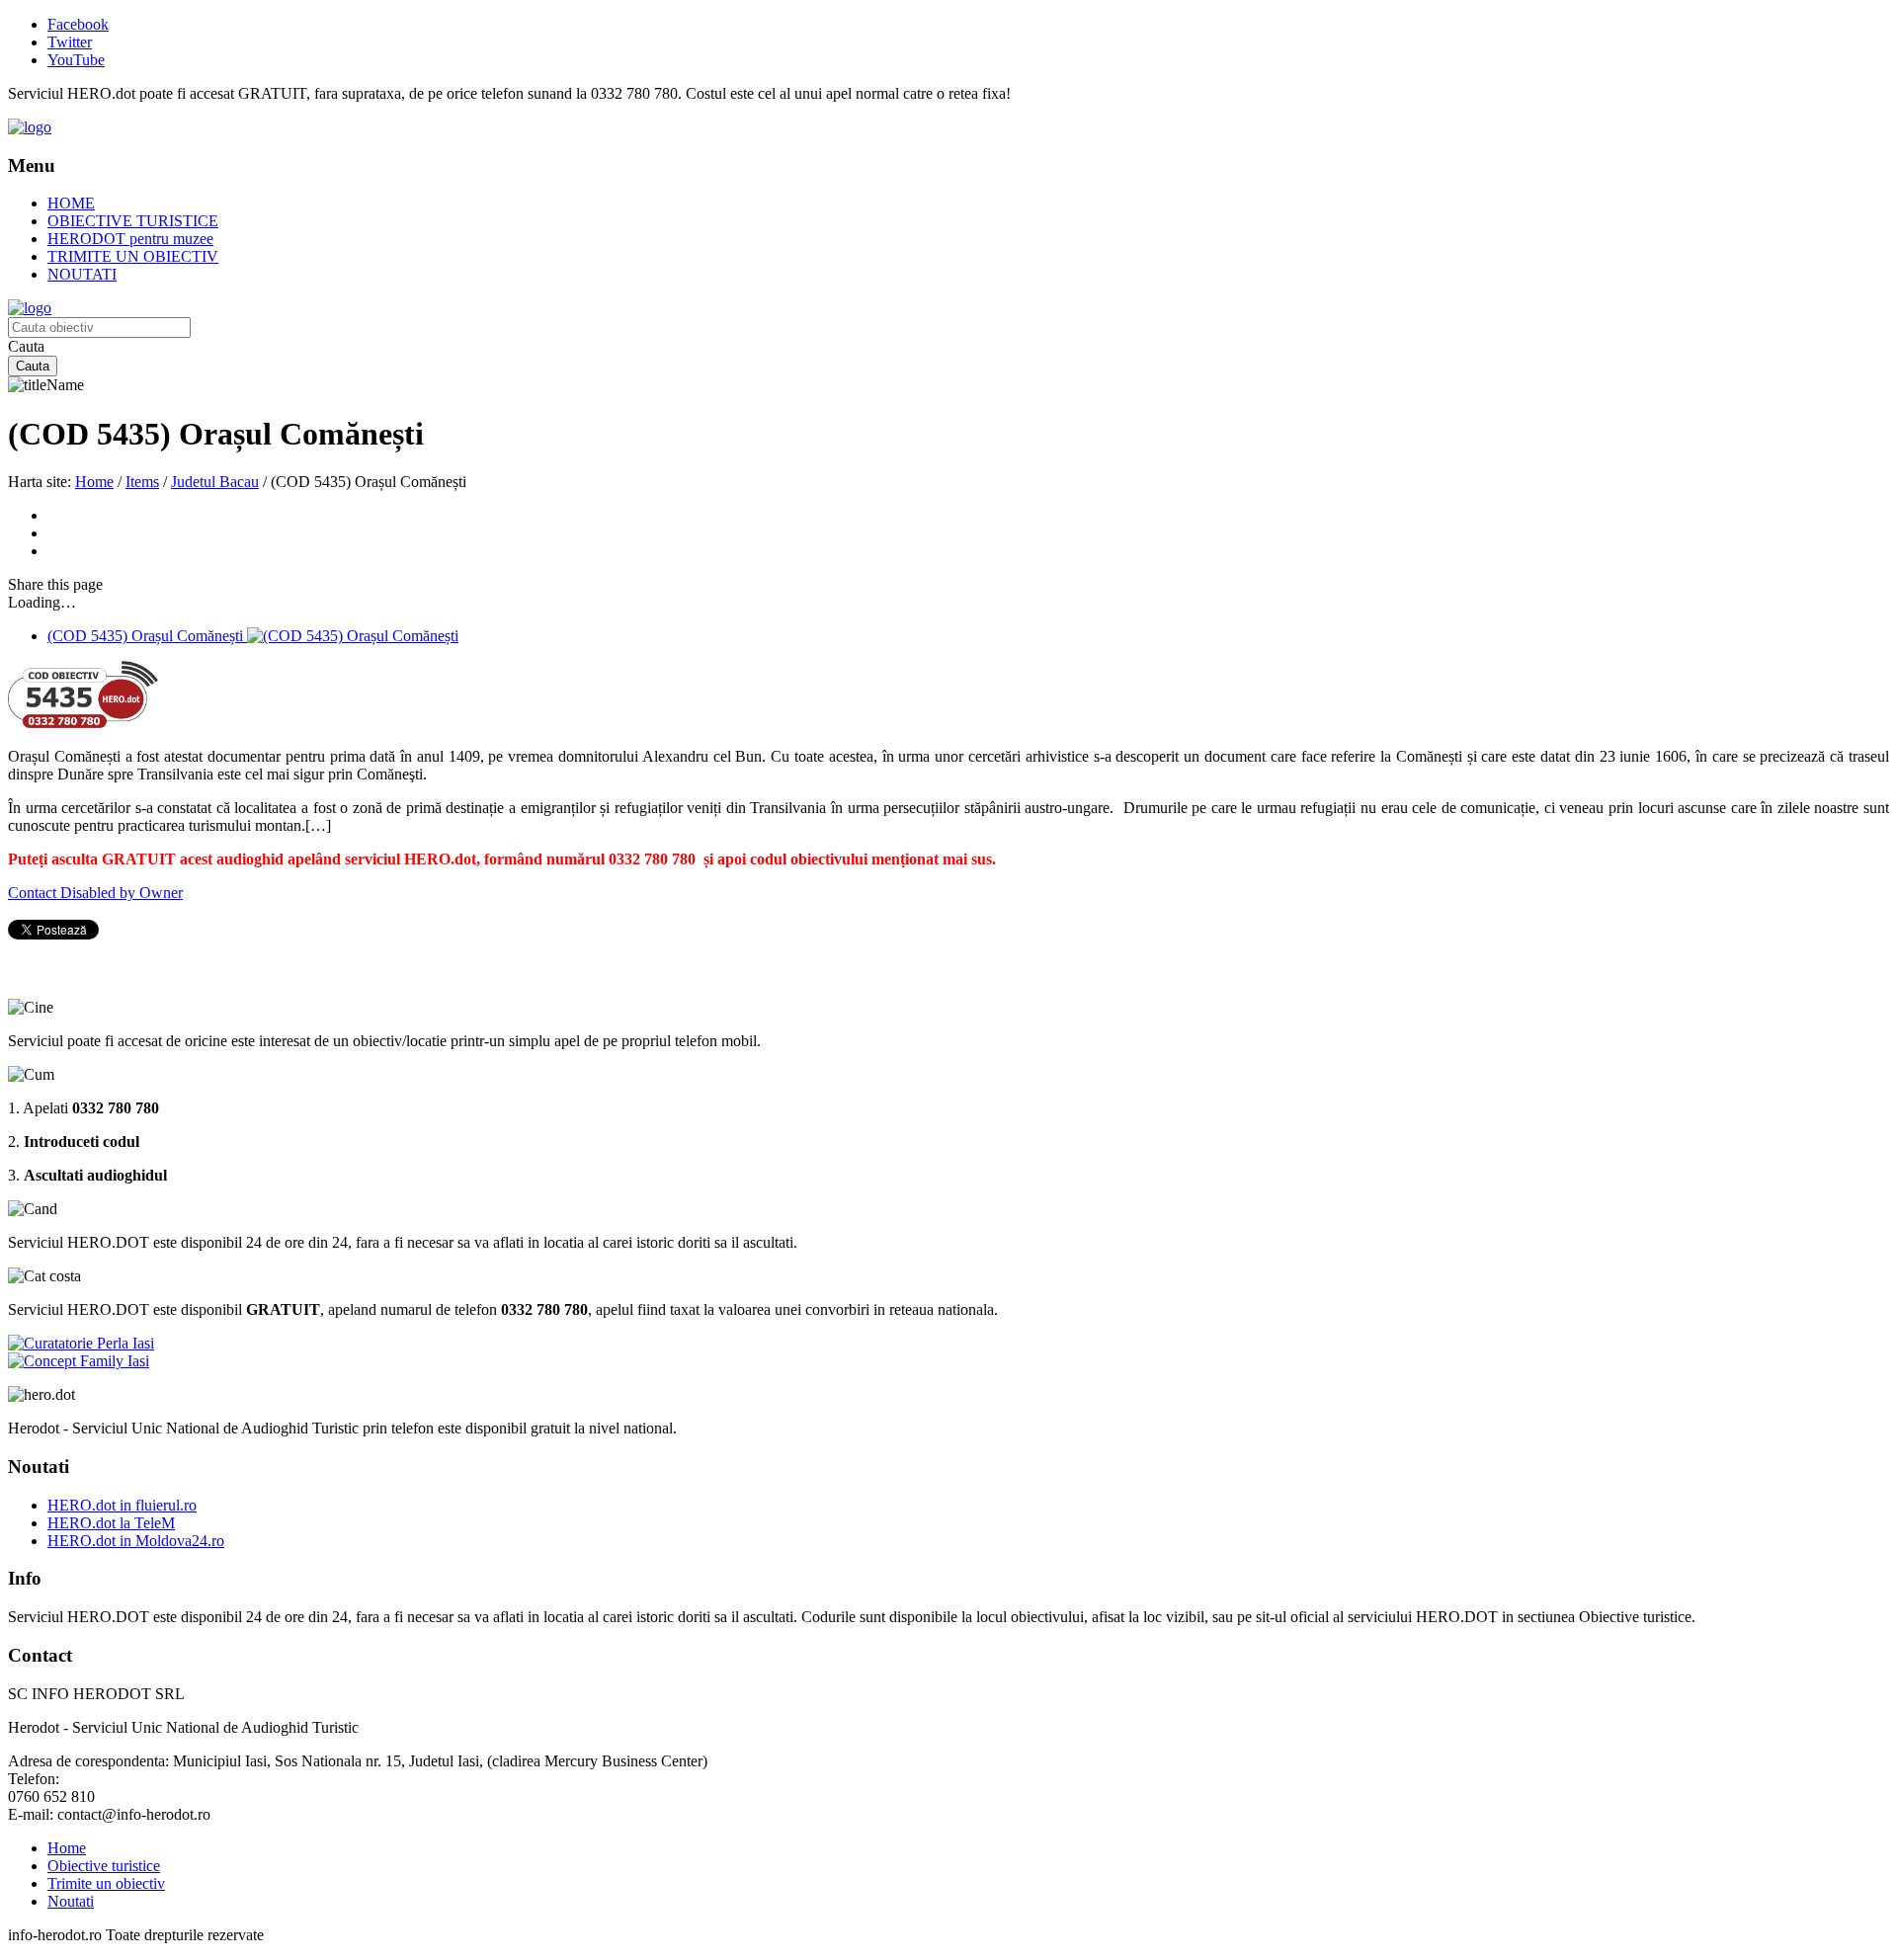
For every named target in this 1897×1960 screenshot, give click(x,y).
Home (94, 482)
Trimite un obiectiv (106, 1883)
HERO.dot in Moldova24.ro (136, 1541)
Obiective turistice (104, 1866)
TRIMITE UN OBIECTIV (133, 256)
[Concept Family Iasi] (79, 1361)
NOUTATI (82, 274)
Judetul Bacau (215, 482)
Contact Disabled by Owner (95, 893)
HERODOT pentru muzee (130, 239)
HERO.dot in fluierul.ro (122, 1505)
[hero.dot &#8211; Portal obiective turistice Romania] (30, 127)
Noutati (71, 1901)
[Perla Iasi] (81, 1343)
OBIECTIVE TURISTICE (133, 221)
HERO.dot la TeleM (111, 1523)
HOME (71, 203)
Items (142, 482)
